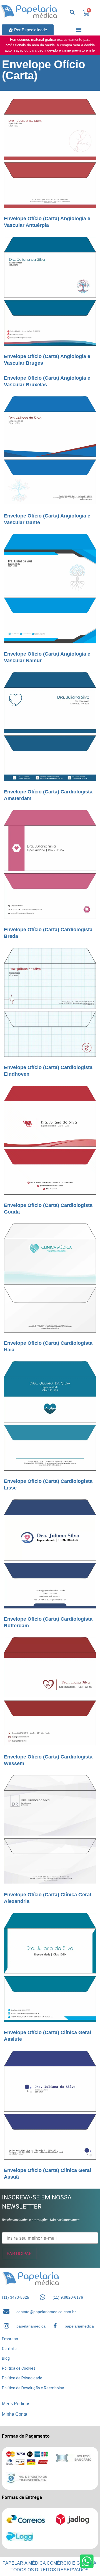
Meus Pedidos (16, 2404)
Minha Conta (15, 2414)
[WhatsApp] (42, 2297)
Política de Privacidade (22, 2378)
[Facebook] (55, 2326)
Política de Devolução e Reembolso (33, 2388)
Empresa (10, 2339)
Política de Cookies (19, 2368)
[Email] (6, 2311)
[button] (79, 30)
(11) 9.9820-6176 (68, 2297)
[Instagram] (6, 2326)
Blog (6, 2358)
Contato (9, 2349)
